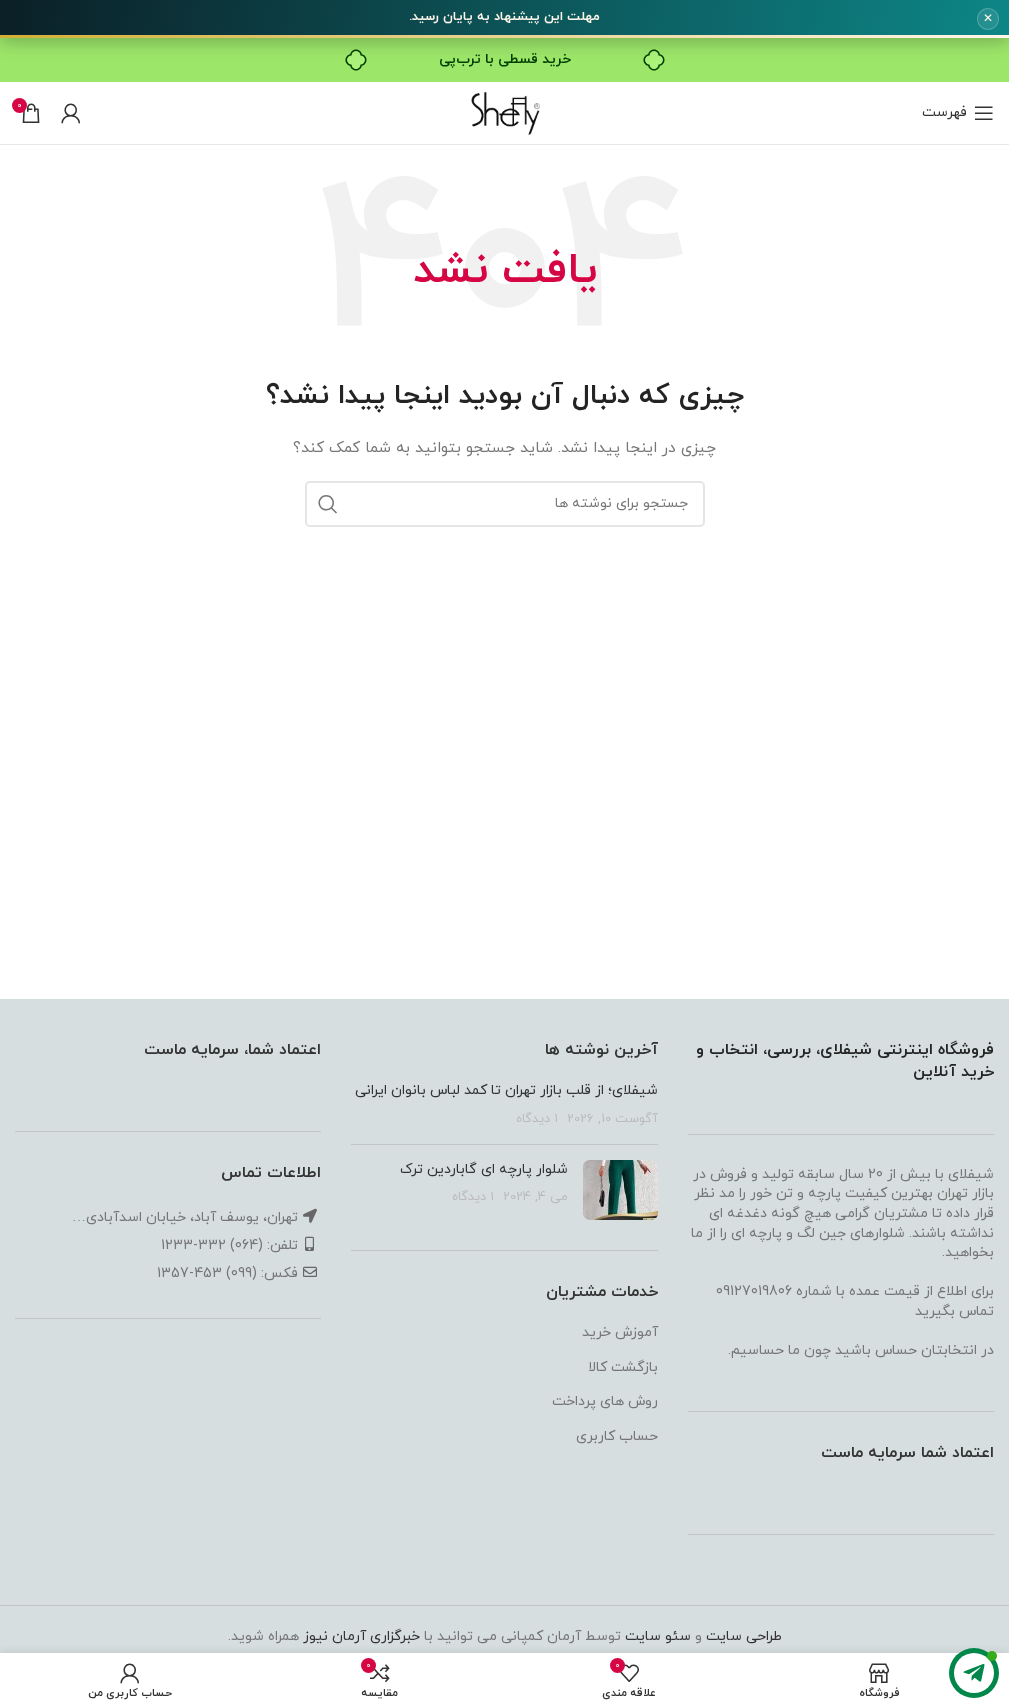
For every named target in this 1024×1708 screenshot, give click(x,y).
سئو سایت (658, 1636)
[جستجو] (328, 504)
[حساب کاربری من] (71, 113)
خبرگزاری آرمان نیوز (361, 1636)
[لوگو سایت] (504, 111)
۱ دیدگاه (537, 1119)
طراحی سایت (744, 1636)
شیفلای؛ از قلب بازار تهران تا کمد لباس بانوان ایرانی (506, 1090)
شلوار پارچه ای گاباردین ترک (484, 1169)
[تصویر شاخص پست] (620, 1190)
